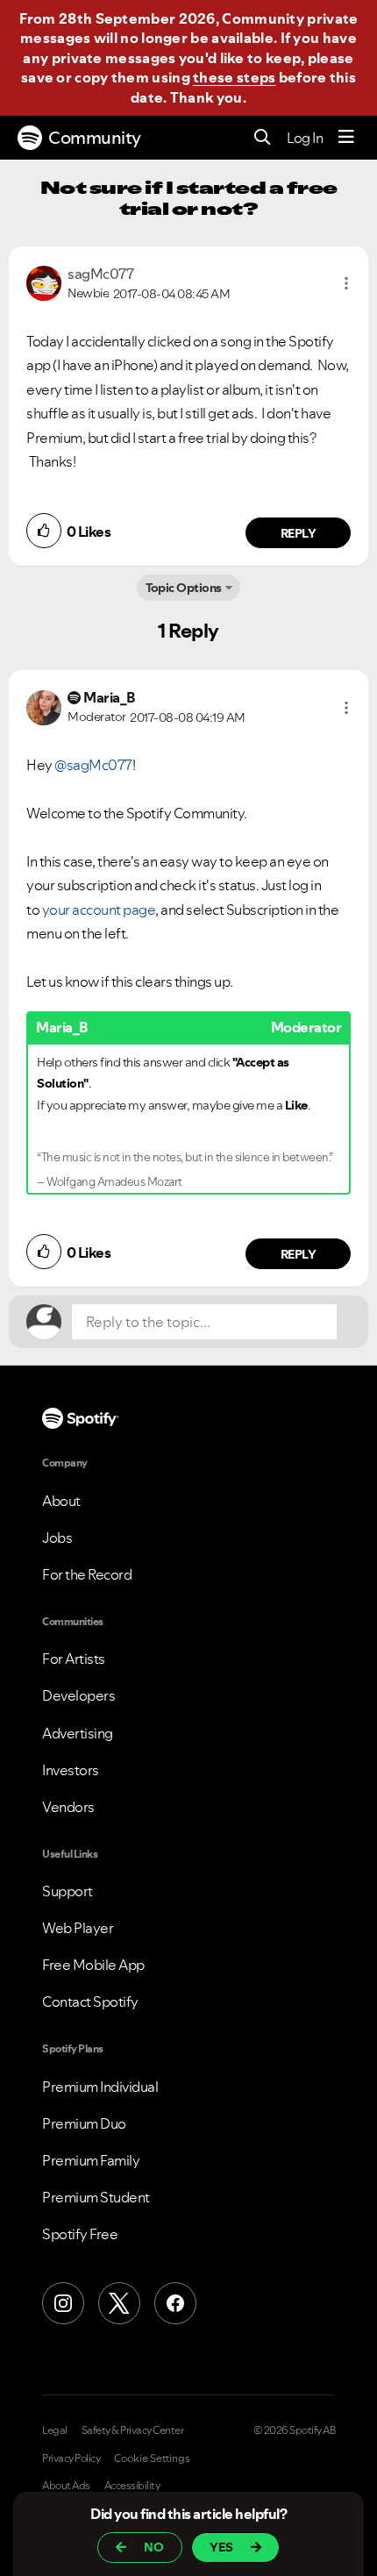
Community (95, 138)
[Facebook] (175, 2303)
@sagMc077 (93, 765)
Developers (78, 1695)
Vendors (68, 1807)
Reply (299, 533)
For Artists (74, 1659)
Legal (55, 2430)
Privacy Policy (71, 2458)
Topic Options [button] (184, 588)
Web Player (78, 1928)
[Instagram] (63, 2303)
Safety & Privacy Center (133, 2430)
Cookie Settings (152, 2458)
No (154, 2547)
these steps (234, 77)
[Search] (263, 138)
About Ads (66, 2486)
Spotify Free (80, 2234)
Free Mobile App (93, 1965)
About (61, 1501)
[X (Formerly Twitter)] (119, 2303)
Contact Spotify (90, 2002)
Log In (305, 138)
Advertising (78, 1733)
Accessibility (132, 2486)
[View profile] (44, 282)
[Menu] (346, 138)
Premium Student (96, 2197)
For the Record (87, 1574)
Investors (71, 1770)
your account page (99, 910)
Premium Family (91, 2160)
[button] (346, 283)
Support (68, 1891)
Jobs (57, 1538)
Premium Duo (84, 2123)
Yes (221, 2547)
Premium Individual (100, 2087)
